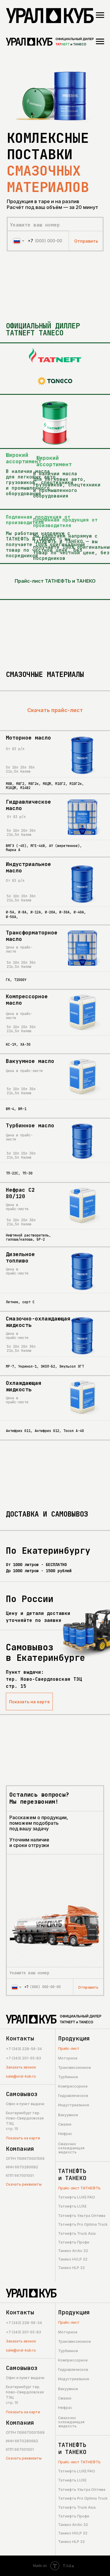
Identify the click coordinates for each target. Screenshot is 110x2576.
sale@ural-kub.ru (21, 2076)
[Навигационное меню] (100, 15)
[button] (35, 2068)
